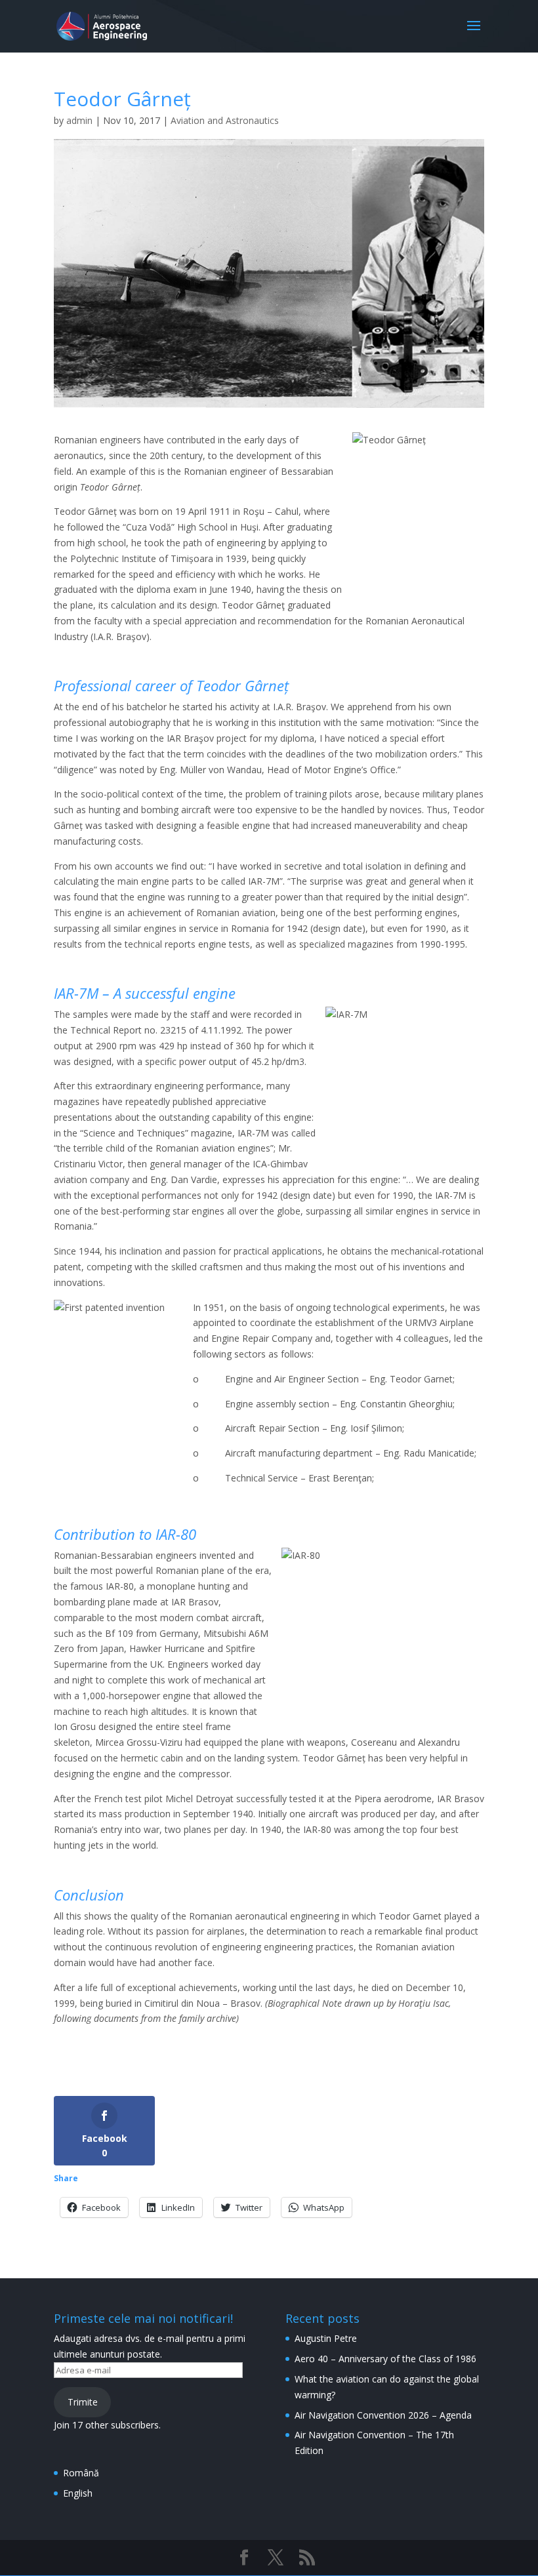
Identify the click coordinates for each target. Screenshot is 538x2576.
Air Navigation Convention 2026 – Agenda (383, 2415)
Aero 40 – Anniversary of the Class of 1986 (385, 2359)
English (78, 2493)
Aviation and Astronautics (225, 120)
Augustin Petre (326, 2338)
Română (81, 2473)
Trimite (83, 2402)
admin (79, 120)
